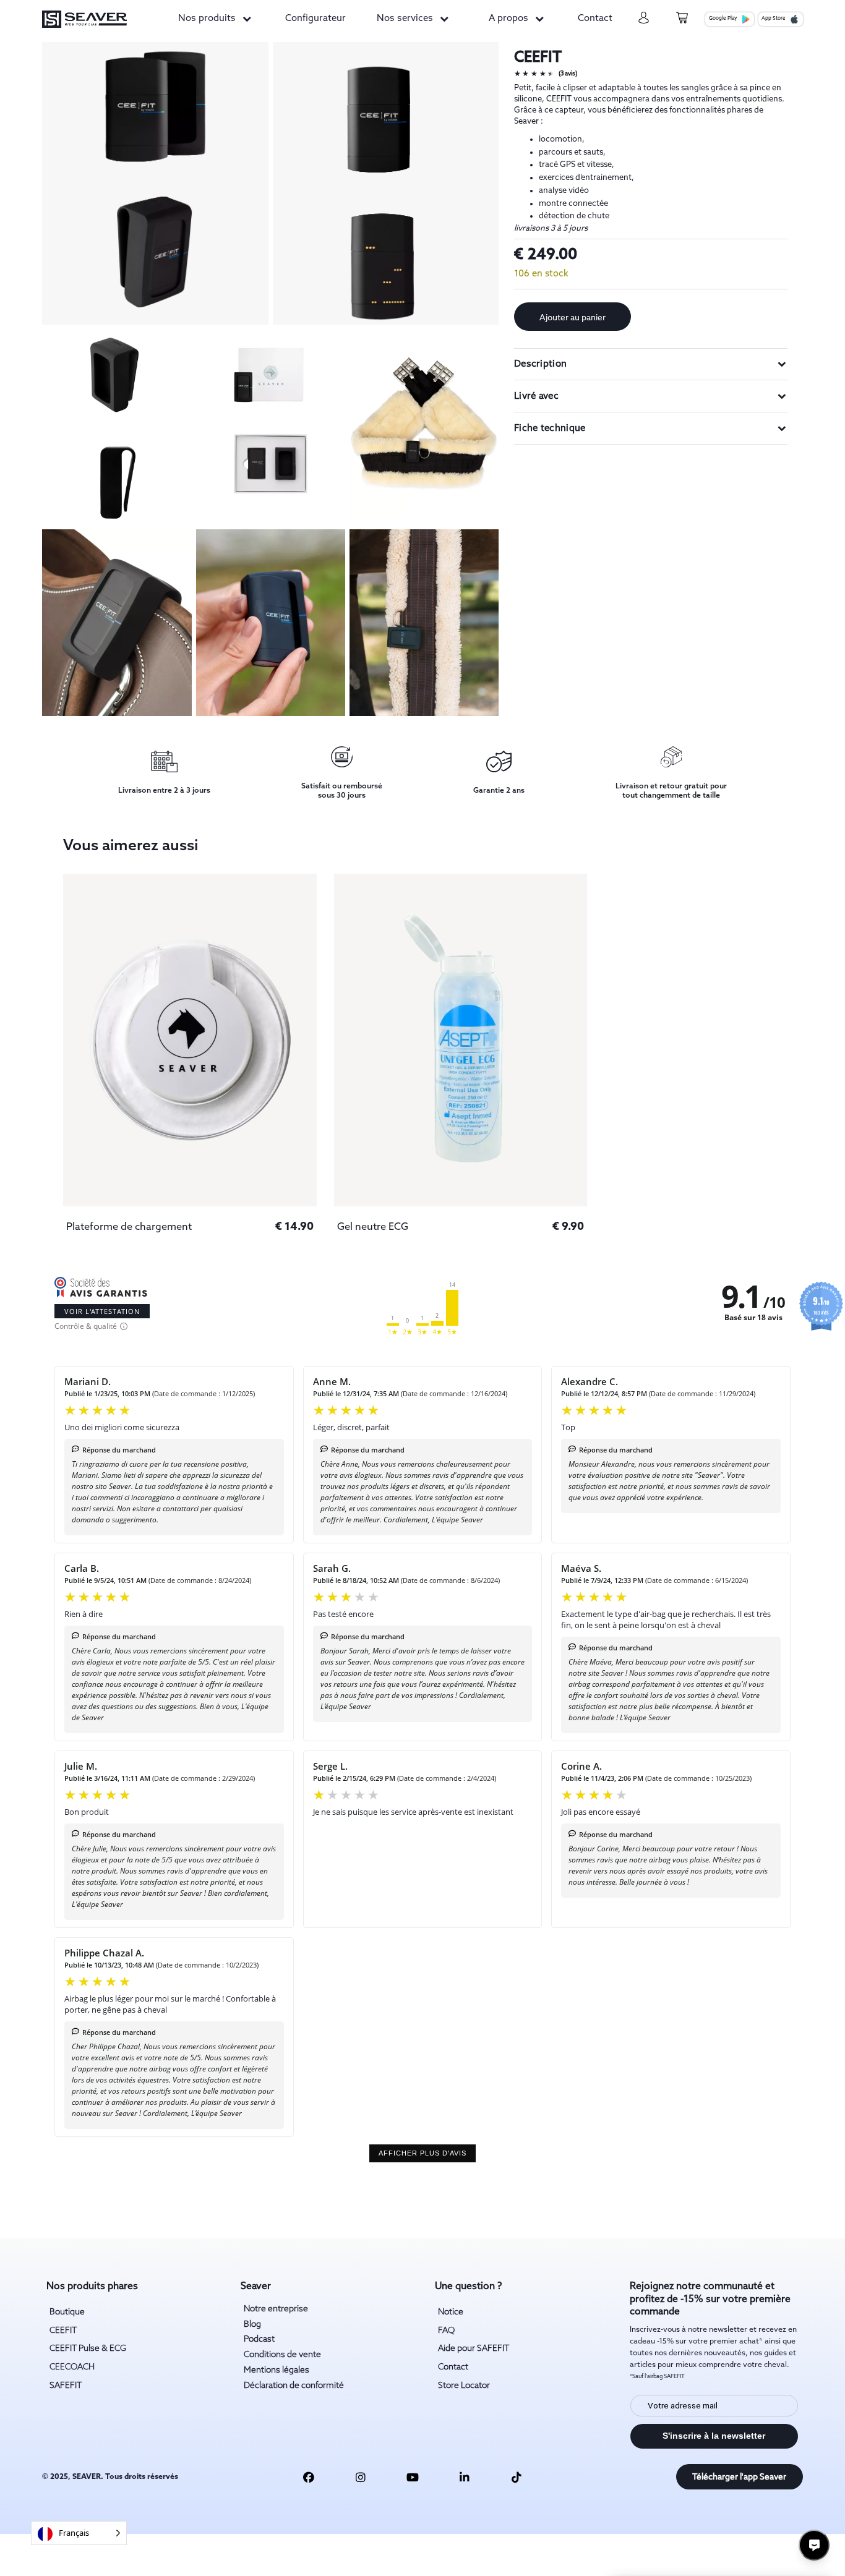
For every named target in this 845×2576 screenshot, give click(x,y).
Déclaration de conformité (294, 2386)
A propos (508, 19)
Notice (451, 2312)
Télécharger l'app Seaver (739, 2477)
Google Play (723, 19)
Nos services (405, 19)
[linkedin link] (465, 2477)
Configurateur (315, 19)
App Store (774, 19)
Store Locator (464, 2386)
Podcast (259, 2339)
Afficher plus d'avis (422, 2153)
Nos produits (207, 19)
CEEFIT (63, 2331)
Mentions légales (277, 2370)
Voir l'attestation (102, 1311)
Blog (252, 2324)
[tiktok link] (517, 2477)
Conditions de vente (282, 2355)
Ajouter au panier (573, 318)
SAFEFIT (66, 2386)
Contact (595, 19)
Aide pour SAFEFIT (474, 2348)
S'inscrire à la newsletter (714, 2436)
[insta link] (361, 2477)
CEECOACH (72, 2367)
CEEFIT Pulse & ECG (88, 2348)
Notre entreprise (276, 2309)
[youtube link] (413, 2477)
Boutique (67, 2312)
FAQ (446, 2331)
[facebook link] (309, 2477)
